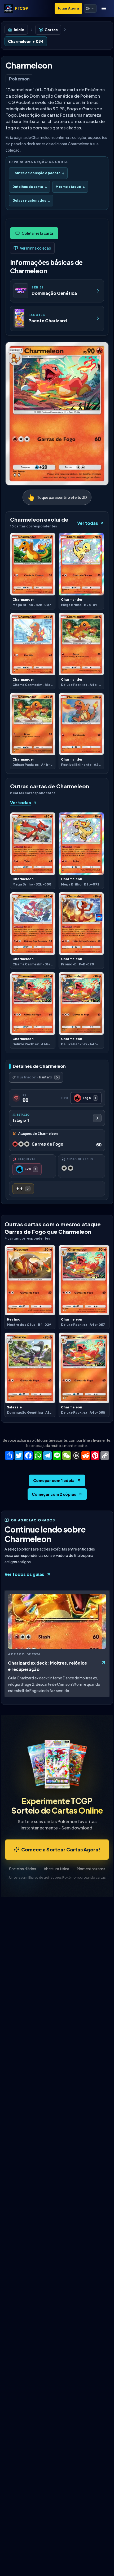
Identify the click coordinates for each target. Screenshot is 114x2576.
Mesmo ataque (70, 187)
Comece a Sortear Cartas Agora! (61, 1849)
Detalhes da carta (30, 187)
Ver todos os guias (24, 1574)
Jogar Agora (68, 8)
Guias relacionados (31, 200)
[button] (90, 8)
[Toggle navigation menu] (104, 8)
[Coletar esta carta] (34, 233)
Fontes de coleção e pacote (38, 173)
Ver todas (88, 523)
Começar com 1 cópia (54, 1480)
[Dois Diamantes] (23, 1189)
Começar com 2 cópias (54, 1494)
